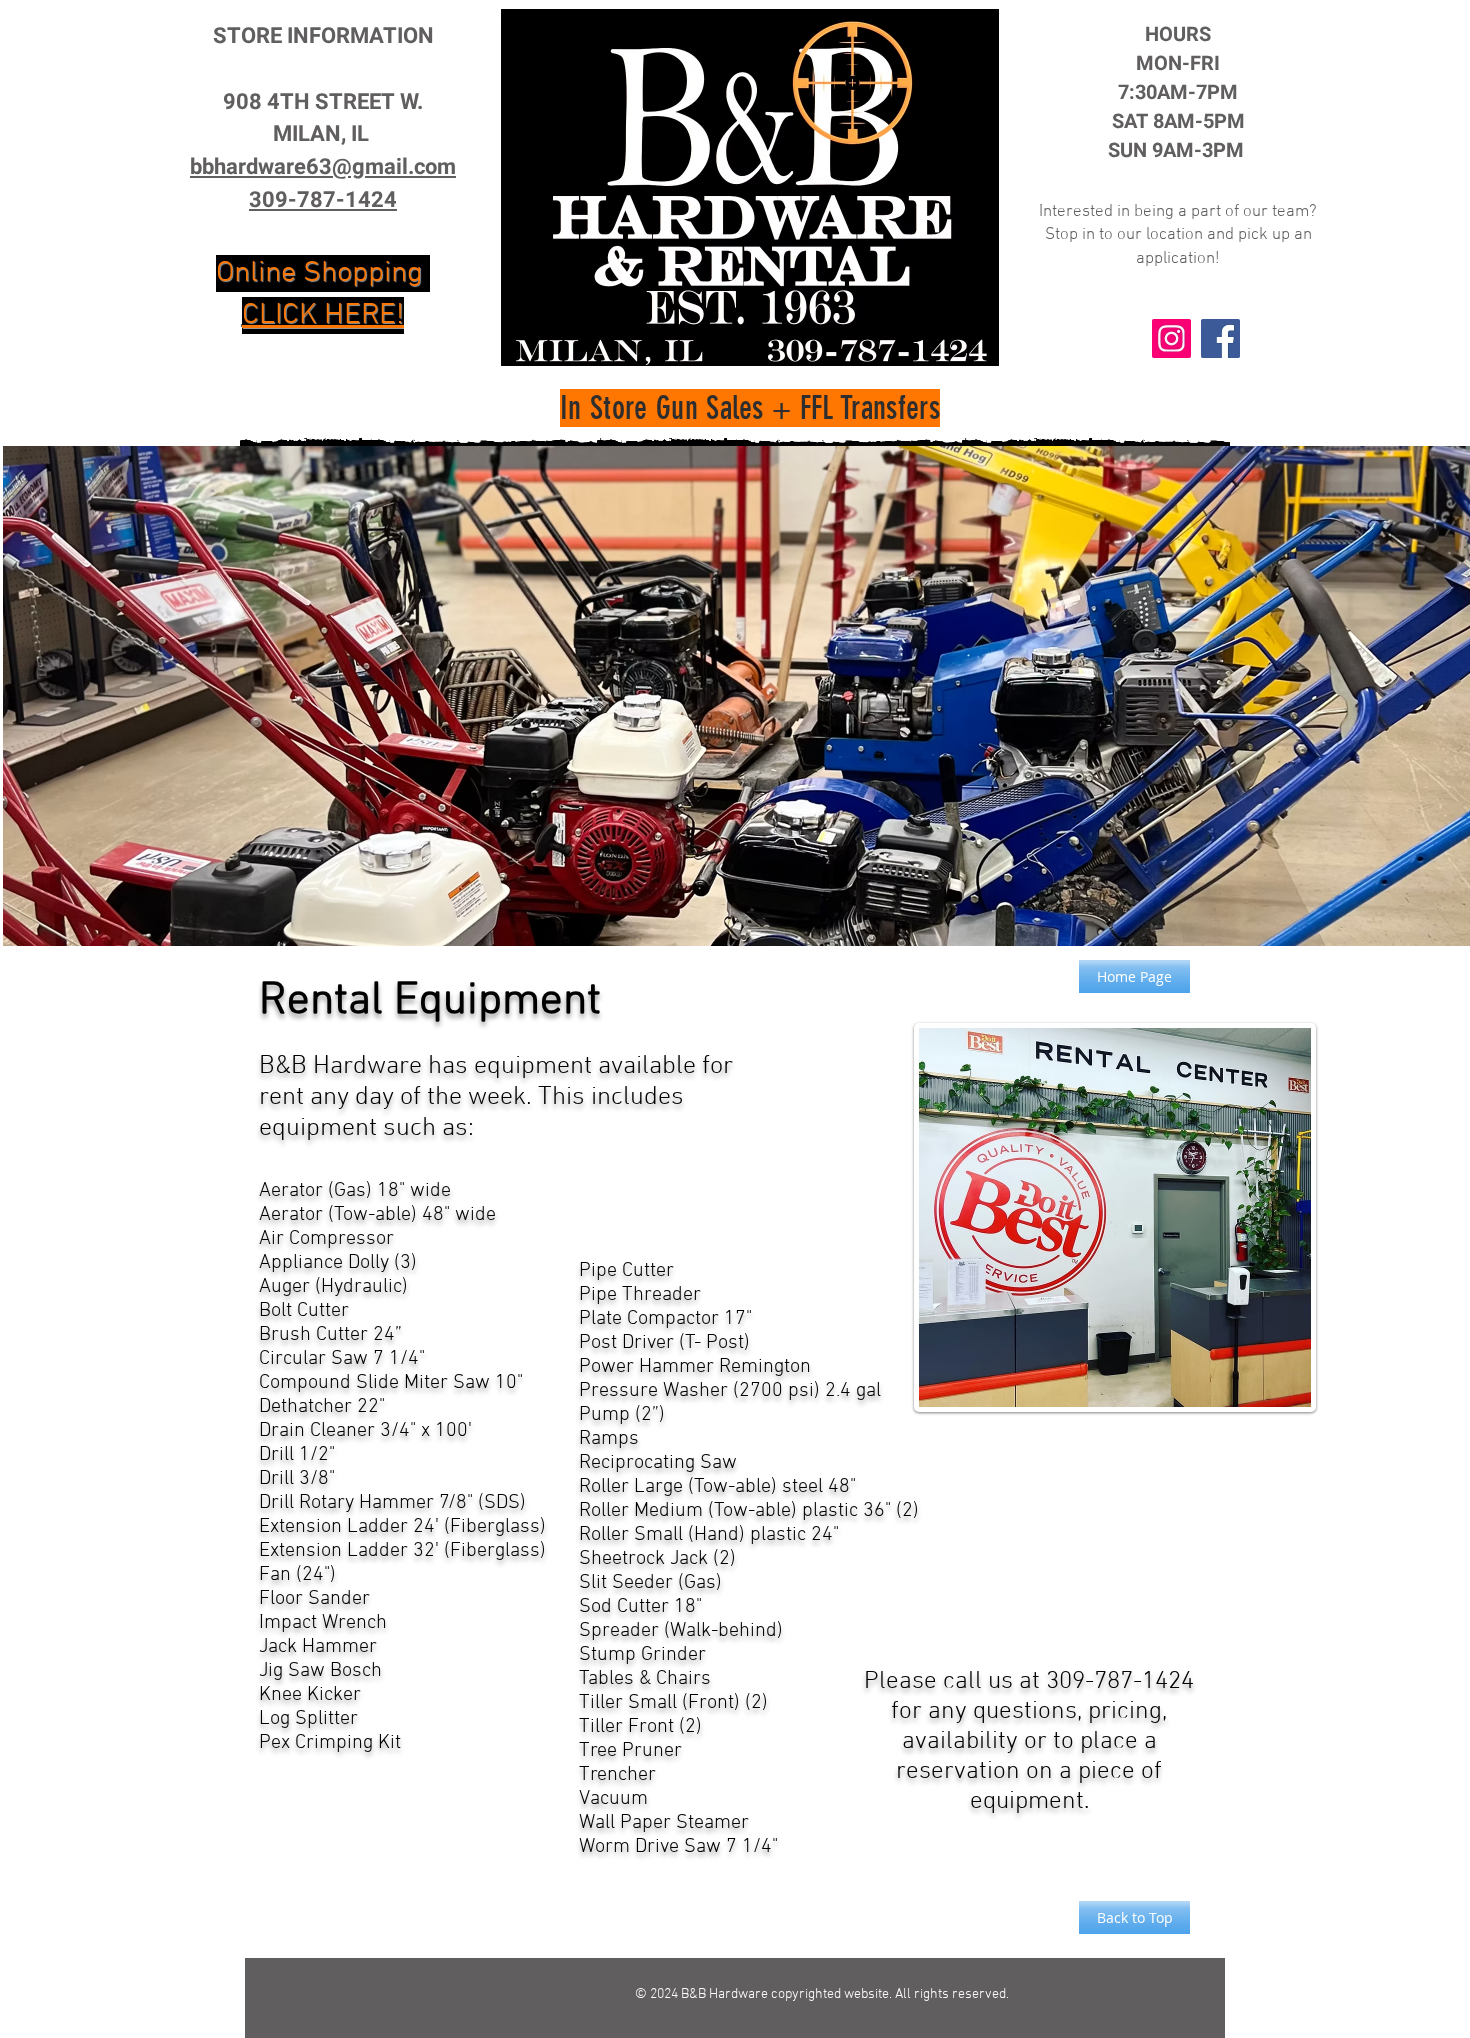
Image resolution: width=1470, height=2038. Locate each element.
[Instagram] (1171, 338)
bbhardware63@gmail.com (323, 167)
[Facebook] (1220, 338)
